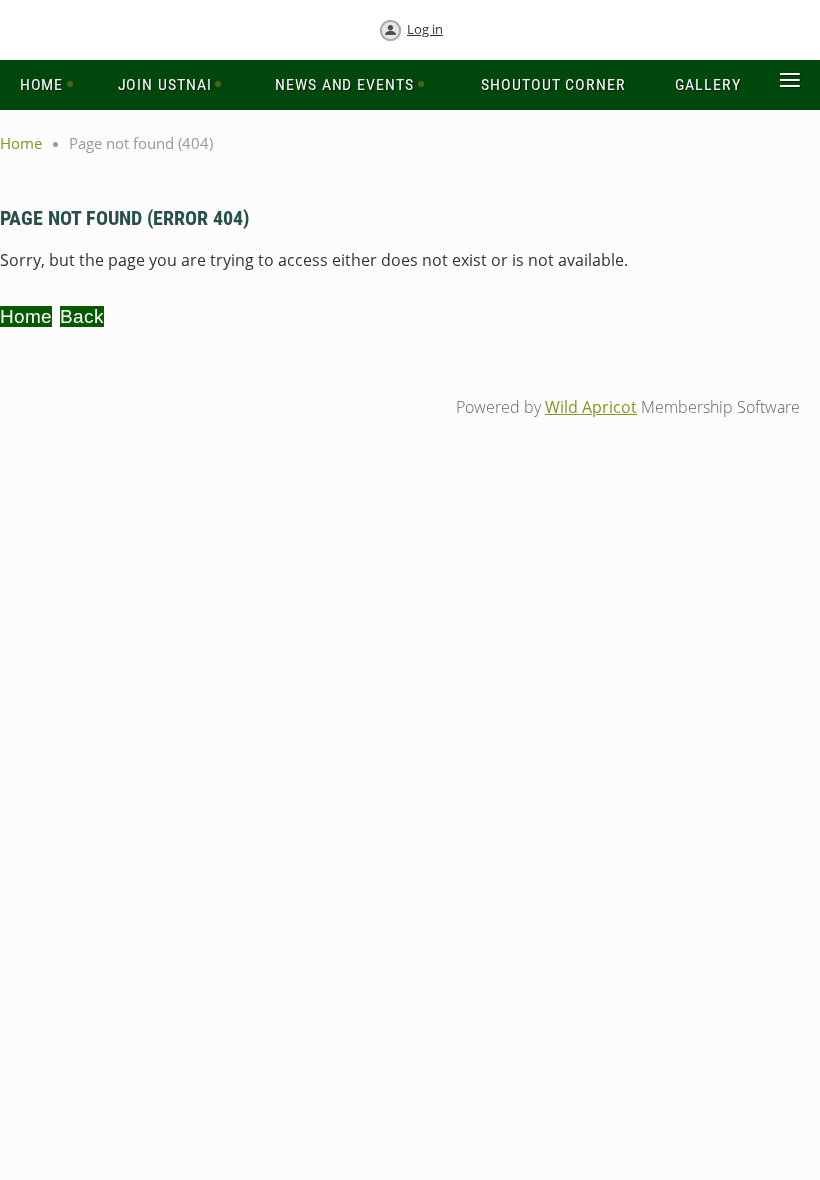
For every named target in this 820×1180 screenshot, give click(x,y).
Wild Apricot (591, 407)
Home (21, 143)
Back (82, 316)
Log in (425, 29)
